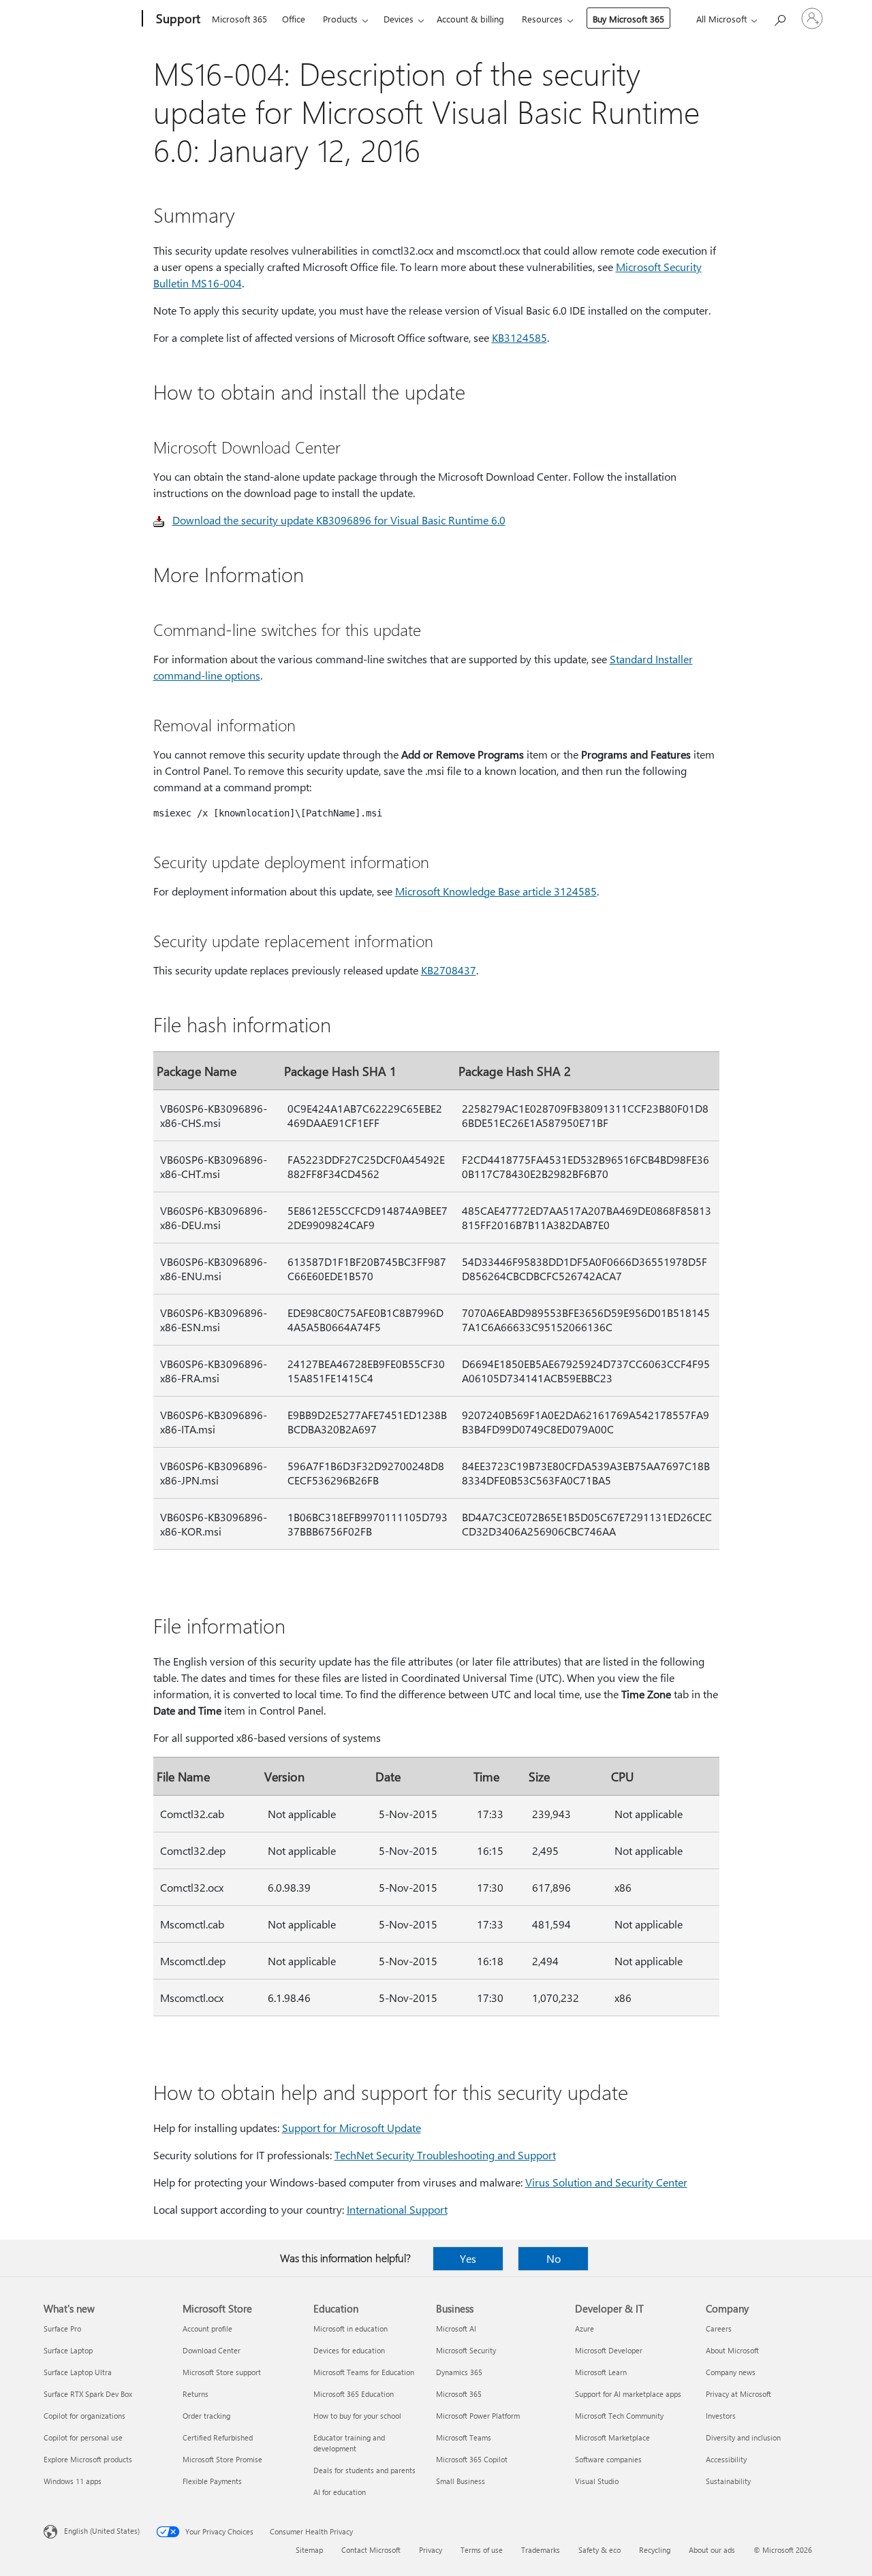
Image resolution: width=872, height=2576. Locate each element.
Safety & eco (599, 2550)
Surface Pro (62, 2328)
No (554, 2258)
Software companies (608, 2459)
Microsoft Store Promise (222, 2459)
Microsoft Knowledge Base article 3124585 (496, 891)
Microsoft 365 (239, 19)
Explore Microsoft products (88, 2459)
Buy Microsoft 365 (628, 19)
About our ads (712, 2550)
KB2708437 (449, 970)
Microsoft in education (351, 2328)
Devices (399, 19)
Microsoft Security (466, 2350)
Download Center (212, 2350)
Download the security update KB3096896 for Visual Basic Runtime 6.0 (339, 520)
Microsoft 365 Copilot (472, 2459)
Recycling (655, 2550)
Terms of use (482, 2550)
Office (294, 19)
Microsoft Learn (601, 2372)
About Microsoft (732, 2350)
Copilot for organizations (84, 2416)
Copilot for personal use (83, 2437)
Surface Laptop (68, 2350)
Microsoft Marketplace (612, 2437)
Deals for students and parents (364, 2470)
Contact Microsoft (371, 2550)
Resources (542, 19)
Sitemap (309, 2550)
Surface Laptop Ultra (78, 2372)
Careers (719, 2328)
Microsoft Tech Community (619, 2416)
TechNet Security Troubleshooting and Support (445, 2155)
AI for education (340, 2492)
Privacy (431, 2550)
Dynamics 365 (459, 2372)
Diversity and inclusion (743, 2437)
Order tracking (206, 2416)
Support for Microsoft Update (352, 2128)
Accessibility (726, 2459)
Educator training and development (349, 2443)
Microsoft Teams (464, 2437)
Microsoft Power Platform (478, 2416)
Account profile (207, 2328)
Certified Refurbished (218, 2437)
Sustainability (728, 2481)
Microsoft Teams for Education (364, 2372)
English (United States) (102, 2531)
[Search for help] (779, 17)
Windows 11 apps (73, 2481)
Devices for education (349, 2350)
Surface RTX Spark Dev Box (88, 2394)
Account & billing (470, 19)
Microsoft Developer (609, 2350)
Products (340, 19)
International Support (397, 2209)
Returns (196, 2394)
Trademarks (541, 2550)
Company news (731, 2372)
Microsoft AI (456, 2328)
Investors (721, 2416)
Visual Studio (597, 2481)
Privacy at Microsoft (738, 2394)
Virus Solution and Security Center (606, 2182)
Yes (468, 2258)
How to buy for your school (357, 2416)
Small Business (461, 2481)
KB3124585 (519, 337)
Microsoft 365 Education (354, 2394)
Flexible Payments (212, 2481)
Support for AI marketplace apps (628, 2394)
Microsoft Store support (222, 2372)
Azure (585, 2328)
